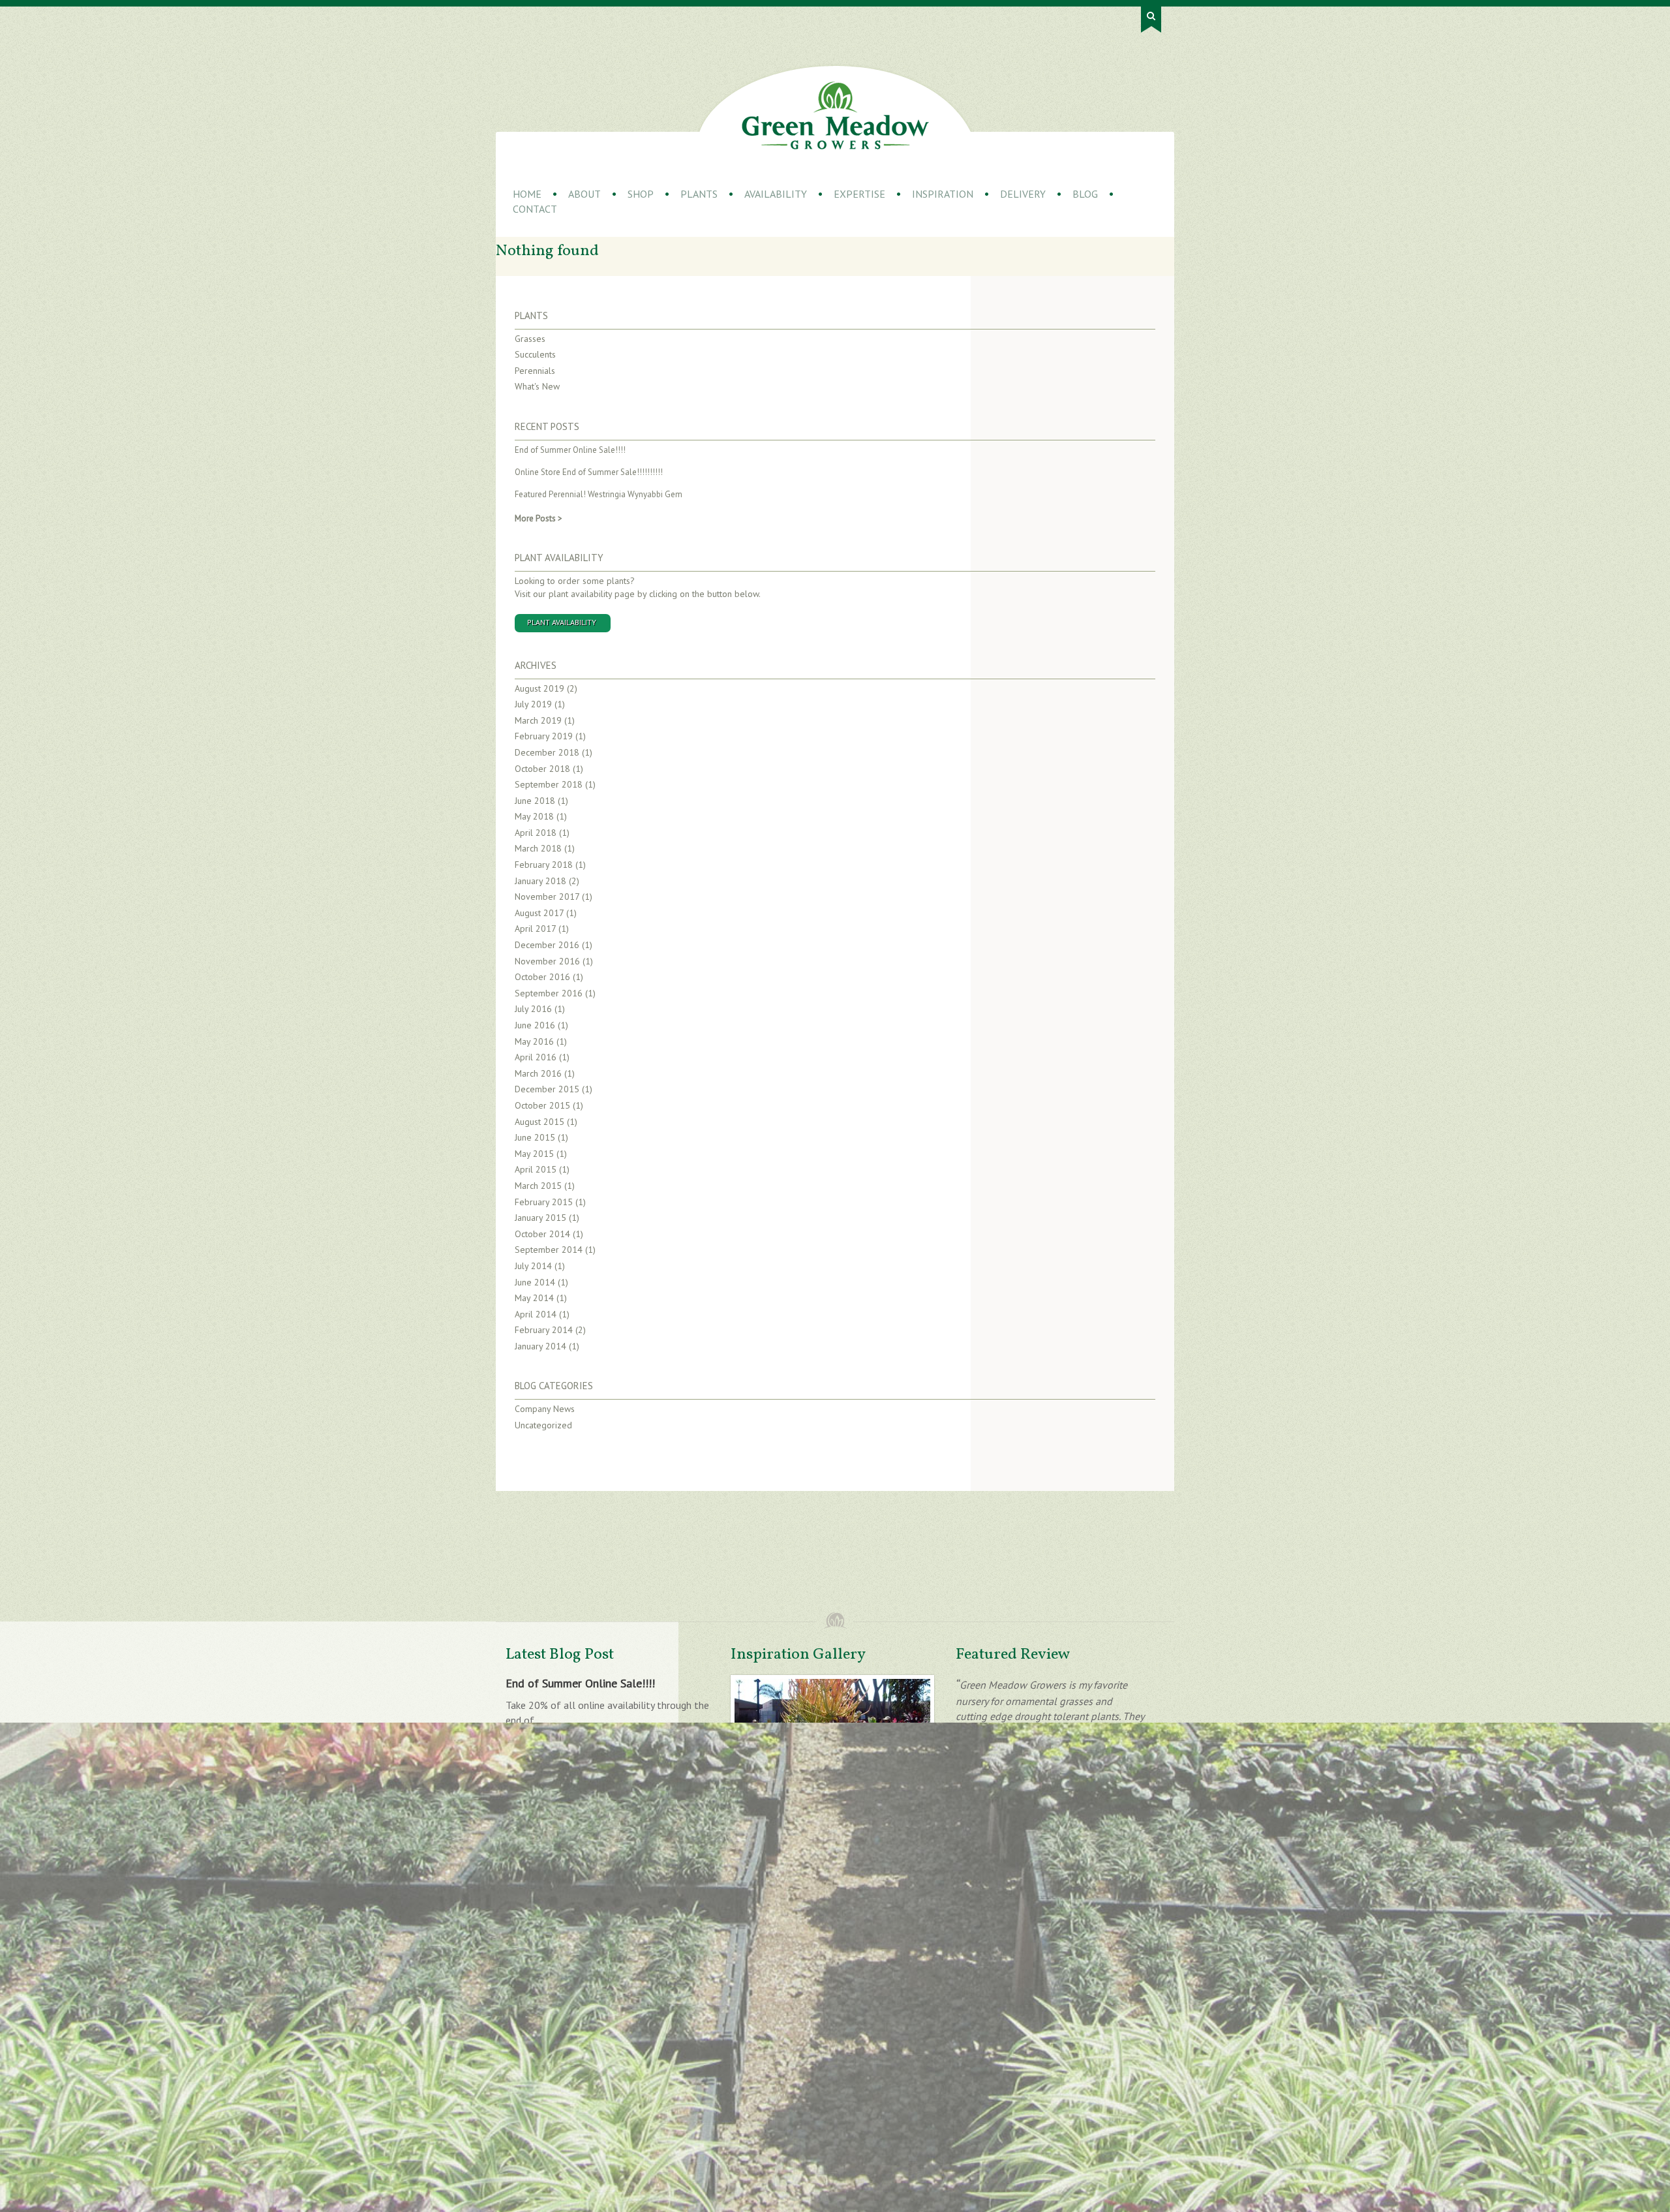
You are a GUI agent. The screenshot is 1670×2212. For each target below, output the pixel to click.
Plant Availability (559, 558)
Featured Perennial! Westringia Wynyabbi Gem (599, 494)
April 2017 (535, 929)
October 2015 (542, 1105)
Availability (776, 194)
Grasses (530, 339)
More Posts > (539, 518)
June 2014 (535, 1282)
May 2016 (534, 1041)
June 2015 (535, 1137)
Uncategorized (543, 1425)
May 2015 (534, 1154)
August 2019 (539, 688)
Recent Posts (547, 426)
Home (527, 194)
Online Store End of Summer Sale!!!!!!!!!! (589, 472)
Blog (1085, 194)
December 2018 (547, 752)
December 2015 (547, 1089)
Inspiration (943, 194)
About (584, 194)
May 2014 (534, 1298)
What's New (537, 386)
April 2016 (536, 1057)
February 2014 (544, 1330)
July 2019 (533, 704)
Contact (535, 209)
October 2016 (542, 977)
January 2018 (540, 881)
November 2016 (547, 961)
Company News (545, 1409)
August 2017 (539, 913)
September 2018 (549, 784)
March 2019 (538, 720)
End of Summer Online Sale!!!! (570, 450)
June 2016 (535, 1025)
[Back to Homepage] (835, 115)
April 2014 (536, 1314)
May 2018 (534, 816)
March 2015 (538, 1186)
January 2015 (540, 1218)
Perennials (535, 371)
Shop (641, 194)
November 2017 (547, 897)
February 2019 (544, 736)
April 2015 (536, 1169)
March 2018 (538, 848)
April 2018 (536, 833)
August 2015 (539, 1122)
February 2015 (544, 1202)
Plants (699, 194)
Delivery (1023, 194)
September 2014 (549, 1250)
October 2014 (542, 1234)
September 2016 (549, 993)
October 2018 (542, 769)
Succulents (535, 354)
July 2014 (533, 1266)
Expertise (859, 194)
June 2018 (535, 801)
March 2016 (538, 1073)
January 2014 (540, 1346)
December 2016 (547, 945)
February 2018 (544, 865)
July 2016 (533, 1009)
